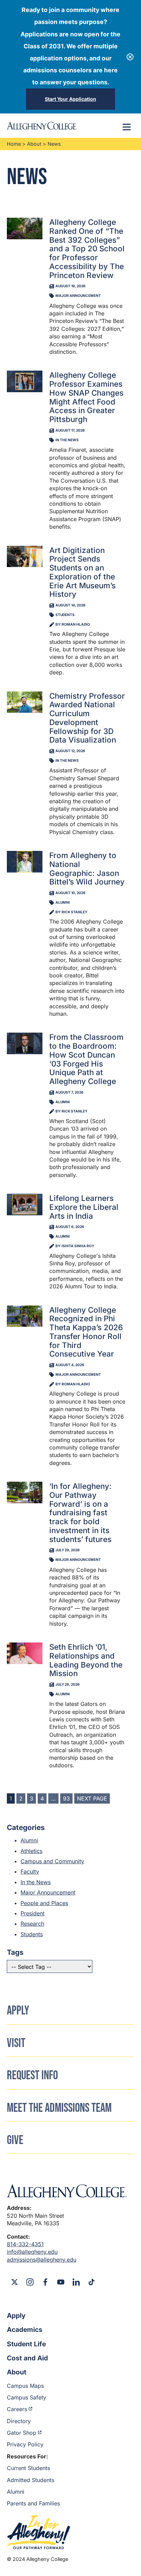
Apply (16, 2315)
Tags (15, 1952)
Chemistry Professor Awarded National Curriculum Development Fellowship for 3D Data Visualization (87, 718)
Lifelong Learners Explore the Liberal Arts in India (84, 1207)
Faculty (30, 1871)
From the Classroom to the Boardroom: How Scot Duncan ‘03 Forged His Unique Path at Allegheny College (86, 1059)
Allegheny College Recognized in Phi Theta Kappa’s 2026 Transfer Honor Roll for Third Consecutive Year (86, 1332)
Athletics (31, 1851)
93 (66, 1798)
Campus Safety (27, 2397)
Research (32, 1924)
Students (32, 1934)
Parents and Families (33, 2503)
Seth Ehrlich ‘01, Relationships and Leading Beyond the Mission (86, 1660)
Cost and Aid (27, 2358)
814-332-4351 (25, 2244)
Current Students (28, 2468)
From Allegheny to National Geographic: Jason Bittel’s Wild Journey (87, 868)
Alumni (29, 1840)
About (34, 144)
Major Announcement (48, 1892)
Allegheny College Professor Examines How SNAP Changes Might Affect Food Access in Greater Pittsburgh (86, 397)
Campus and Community (52, 1861)
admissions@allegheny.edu (42, 2260)
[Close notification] (130, 57)
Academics (25, 2330)
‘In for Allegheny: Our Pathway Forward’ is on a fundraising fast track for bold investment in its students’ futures (80, 1513)
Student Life (26, 2344)
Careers (17, 2409)
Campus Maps (25, 2386)
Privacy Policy (25, 2444)
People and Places (44, 1903)
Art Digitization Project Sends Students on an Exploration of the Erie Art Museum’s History (82, 572)
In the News (36, 1882)
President (33, 1913)
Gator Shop (22, 2433)
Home (14, 144)
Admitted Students (30, 2480)
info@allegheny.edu (32, 2252)
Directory (19, 2421)
